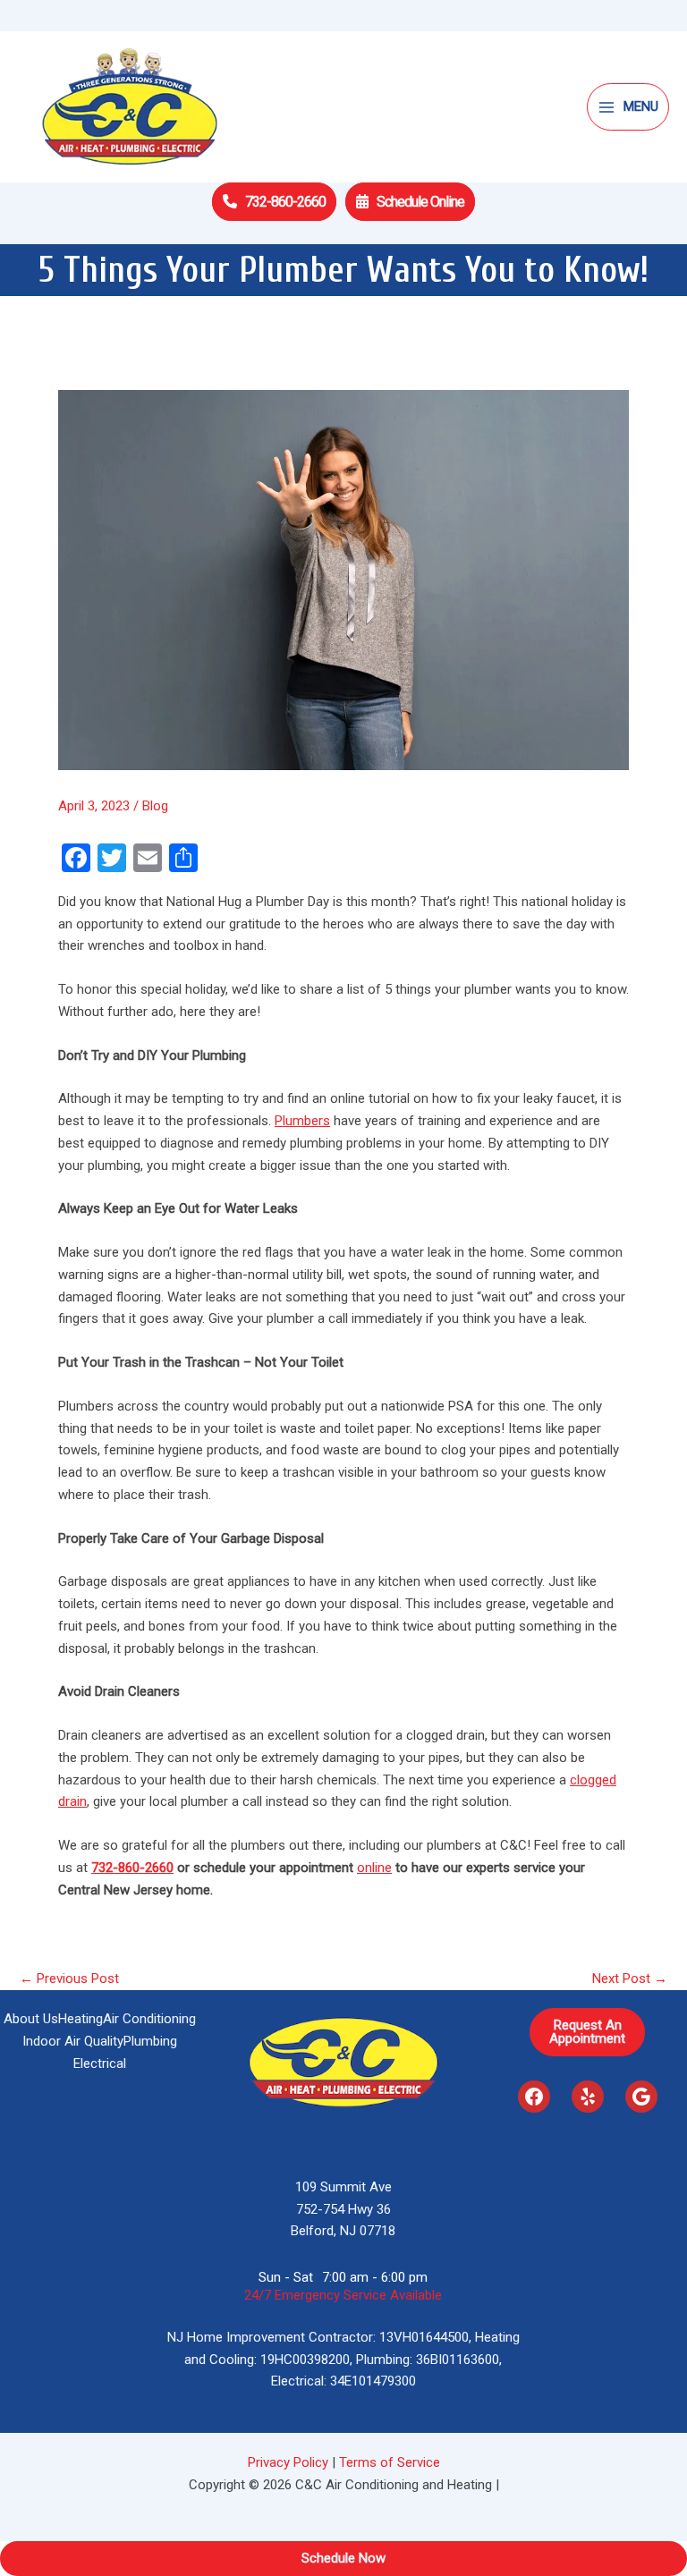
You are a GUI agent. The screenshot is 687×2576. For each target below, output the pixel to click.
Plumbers (302, 1121)
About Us (31, 2019)
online (374, 1868)
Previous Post (69, 1979)
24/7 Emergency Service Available (343, 2295)
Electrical (100, 2063)
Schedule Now (343, 2558)
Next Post (630, 1979)
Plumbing (150, 2041)
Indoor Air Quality (73, 2041)
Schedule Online (420, 202)
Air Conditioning (149, 2019)
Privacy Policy (288, 2462)
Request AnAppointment (587, 2032)
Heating (81, 2019)
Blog (155, 806)
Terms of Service (390, 2462)
